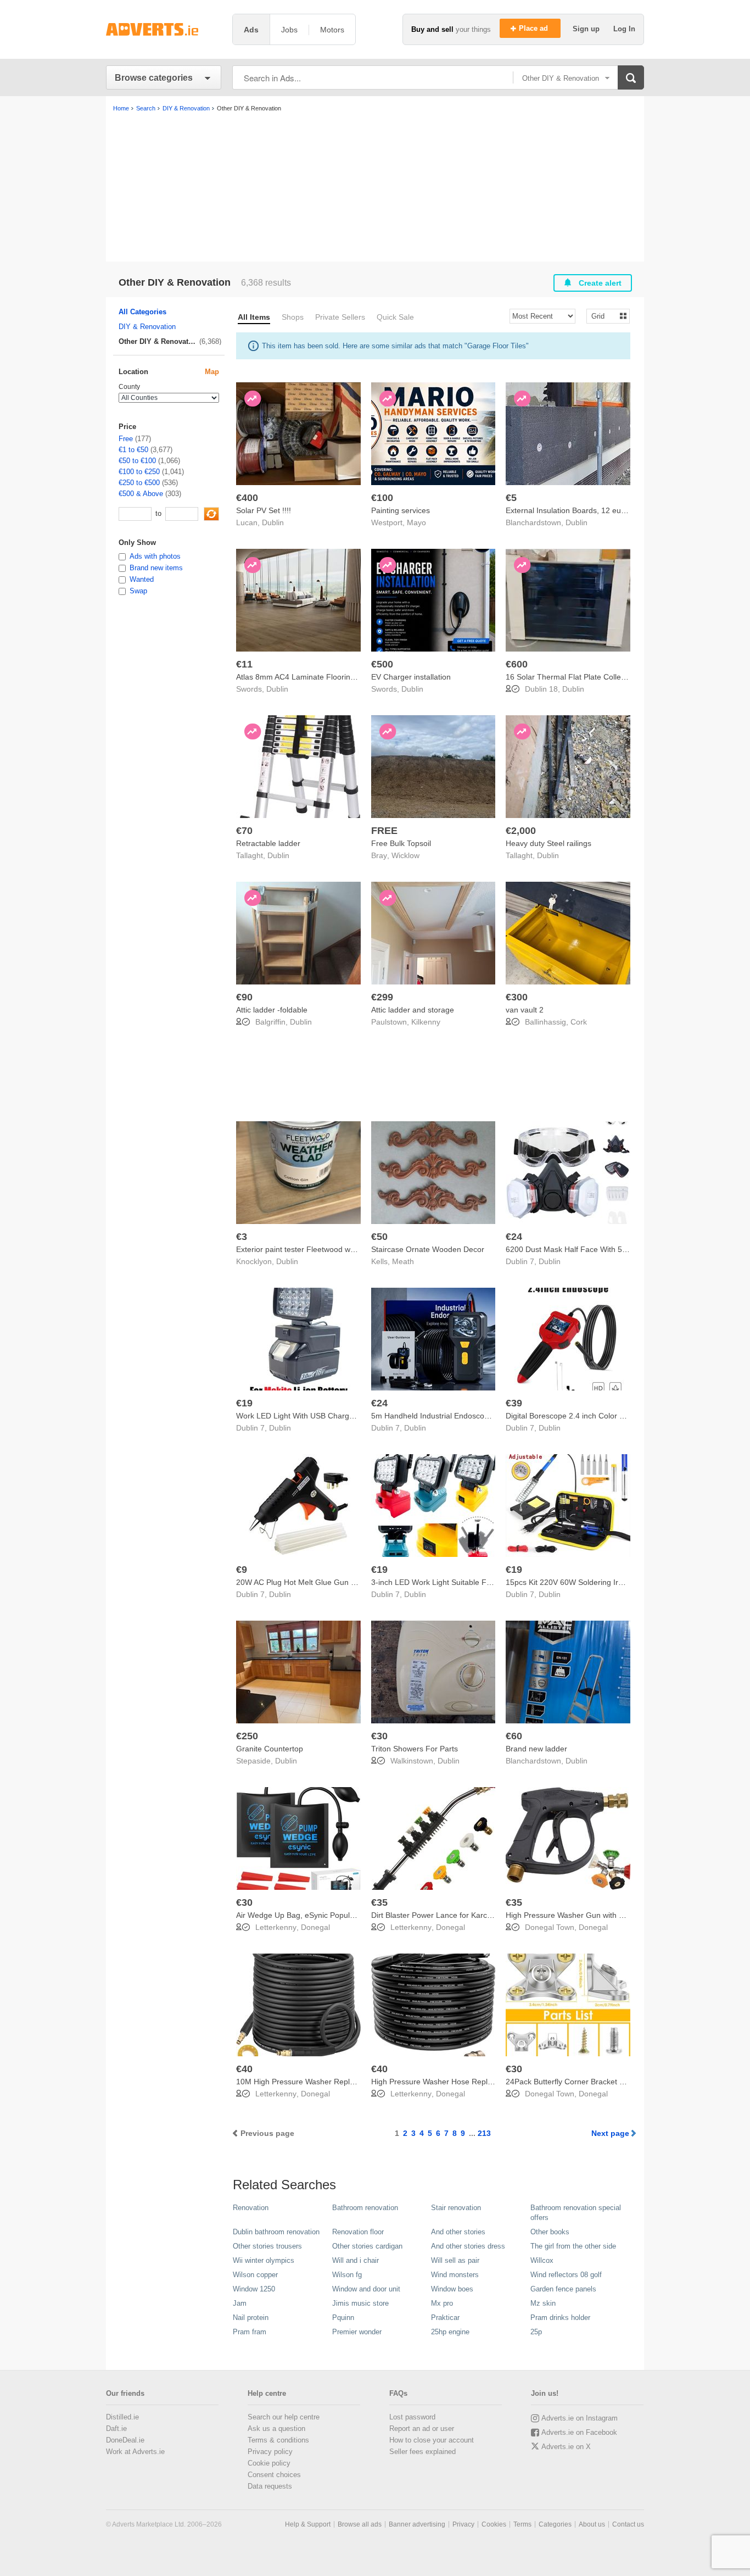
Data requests (270, 2486)
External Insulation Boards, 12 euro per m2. (581, 510)
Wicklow (405, 855)
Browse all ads (360, 2524)
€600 (517, 664)
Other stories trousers (267, 2246)
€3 (242, 1237)
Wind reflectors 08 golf (566, 2275)
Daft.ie (116, 2428)
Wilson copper (255, 2275)
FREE (384, 831)
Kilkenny (426, 1022)
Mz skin (543, 2303)
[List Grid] (604, 316)
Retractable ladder (268, 843)
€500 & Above (141, 494)
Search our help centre (284, 2417)
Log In (624, 29)
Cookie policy (269, 2463)
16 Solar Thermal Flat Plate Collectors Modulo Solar (596, 677)
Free (126, 439)
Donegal (315, 1927)
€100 (382, 498)
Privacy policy (270, 2452)
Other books (550, 2232)
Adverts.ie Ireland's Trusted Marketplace (164, 29)
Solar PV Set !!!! (264, 510)
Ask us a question (276, 2428)
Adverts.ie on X (566, 2447)
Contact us (628, 2524)
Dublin (273, 522)
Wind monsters (455, 2275)
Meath (403, 1261)
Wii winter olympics (264, 2260)
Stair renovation (456, 2208)
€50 (379, 1237)
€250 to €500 (139, 483)
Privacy (463, 2524)
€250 (247, 1736)
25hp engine (450, 2332)
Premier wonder (357, 2332)
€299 (382, 997)
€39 (514, 1403)
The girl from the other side (573, 2246)
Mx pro (442, 2303)
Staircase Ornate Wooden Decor (428, 1249)
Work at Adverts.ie (135, 2452)
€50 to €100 (137, 461)
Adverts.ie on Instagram (580, 2418)
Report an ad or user (422, 2428)
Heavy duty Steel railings (548, 843)
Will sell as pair (455, 2260)
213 (484, 2133)
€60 (514, 1736)
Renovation (251, 2208)
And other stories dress (468, 2246)
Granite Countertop (270, 1749)
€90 (244, 997)
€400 (247, 498)
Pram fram (250, 2332)
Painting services (401, 510)
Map (212, 372)
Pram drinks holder (560, 2318)
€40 (244, 2069)
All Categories (142, 312)
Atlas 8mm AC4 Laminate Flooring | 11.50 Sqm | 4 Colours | (340, 677)
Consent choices (274, 2475)
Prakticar (445, 2318)
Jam (240, 2303)
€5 (511, 498)
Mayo (416, 522)
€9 (242, 1570)
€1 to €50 (133, 450)
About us (592, 2524)
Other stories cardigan (367, 2246)
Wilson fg (347, 2275)
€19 (244, 1403)
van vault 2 (525, 1010)
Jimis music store (360, 2303)
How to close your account (432, 2440)
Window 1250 (254, 2289)
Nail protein (251, 2318)
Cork (579, 1022)
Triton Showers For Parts (415, 1749)
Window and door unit (366, 2289)
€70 (244, 831)
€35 (379, 1902)
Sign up (587, 29)
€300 (517, 997)
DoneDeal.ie (125, 2440)
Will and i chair (356, 2260)
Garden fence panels (563, 2289)
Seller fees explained (422, 2452)
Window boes (452, 2289)
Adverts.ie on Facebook (579, 2432)
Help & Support (308, 2524)
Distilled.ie (122, 2417)
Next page (610, 2133)
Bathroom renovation (365, 2208)
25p (536, 2332)
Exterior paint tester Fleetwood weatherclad (312, 1249)
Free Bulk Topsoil (401, 843)
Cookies (494, 2524)
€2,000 (521, 831)
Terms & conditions (278, 2440)
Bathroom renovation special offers (576, 2213)
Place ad (534, 28)
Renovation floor (358, 2232)
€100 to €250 (139, 472)
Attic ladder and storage (413, 1010)
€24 (514, 1237)
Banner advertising (417, 2524)
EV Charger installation (411, 677)
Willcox (542, 2260)
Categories (555, 2524)
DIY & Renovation (147, 327)
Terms (522, 2524)
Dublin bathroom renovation (276, 2232)
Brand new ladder (536, 1749)
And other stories (458, 2232)
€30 (379, 1736)
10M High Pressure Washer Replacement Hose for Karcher (339, 2082)
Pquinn (343, 2318)
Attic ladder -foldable (272, 1010)
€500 (382, 664)
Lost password (412, 2417)
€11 (244, 664)
